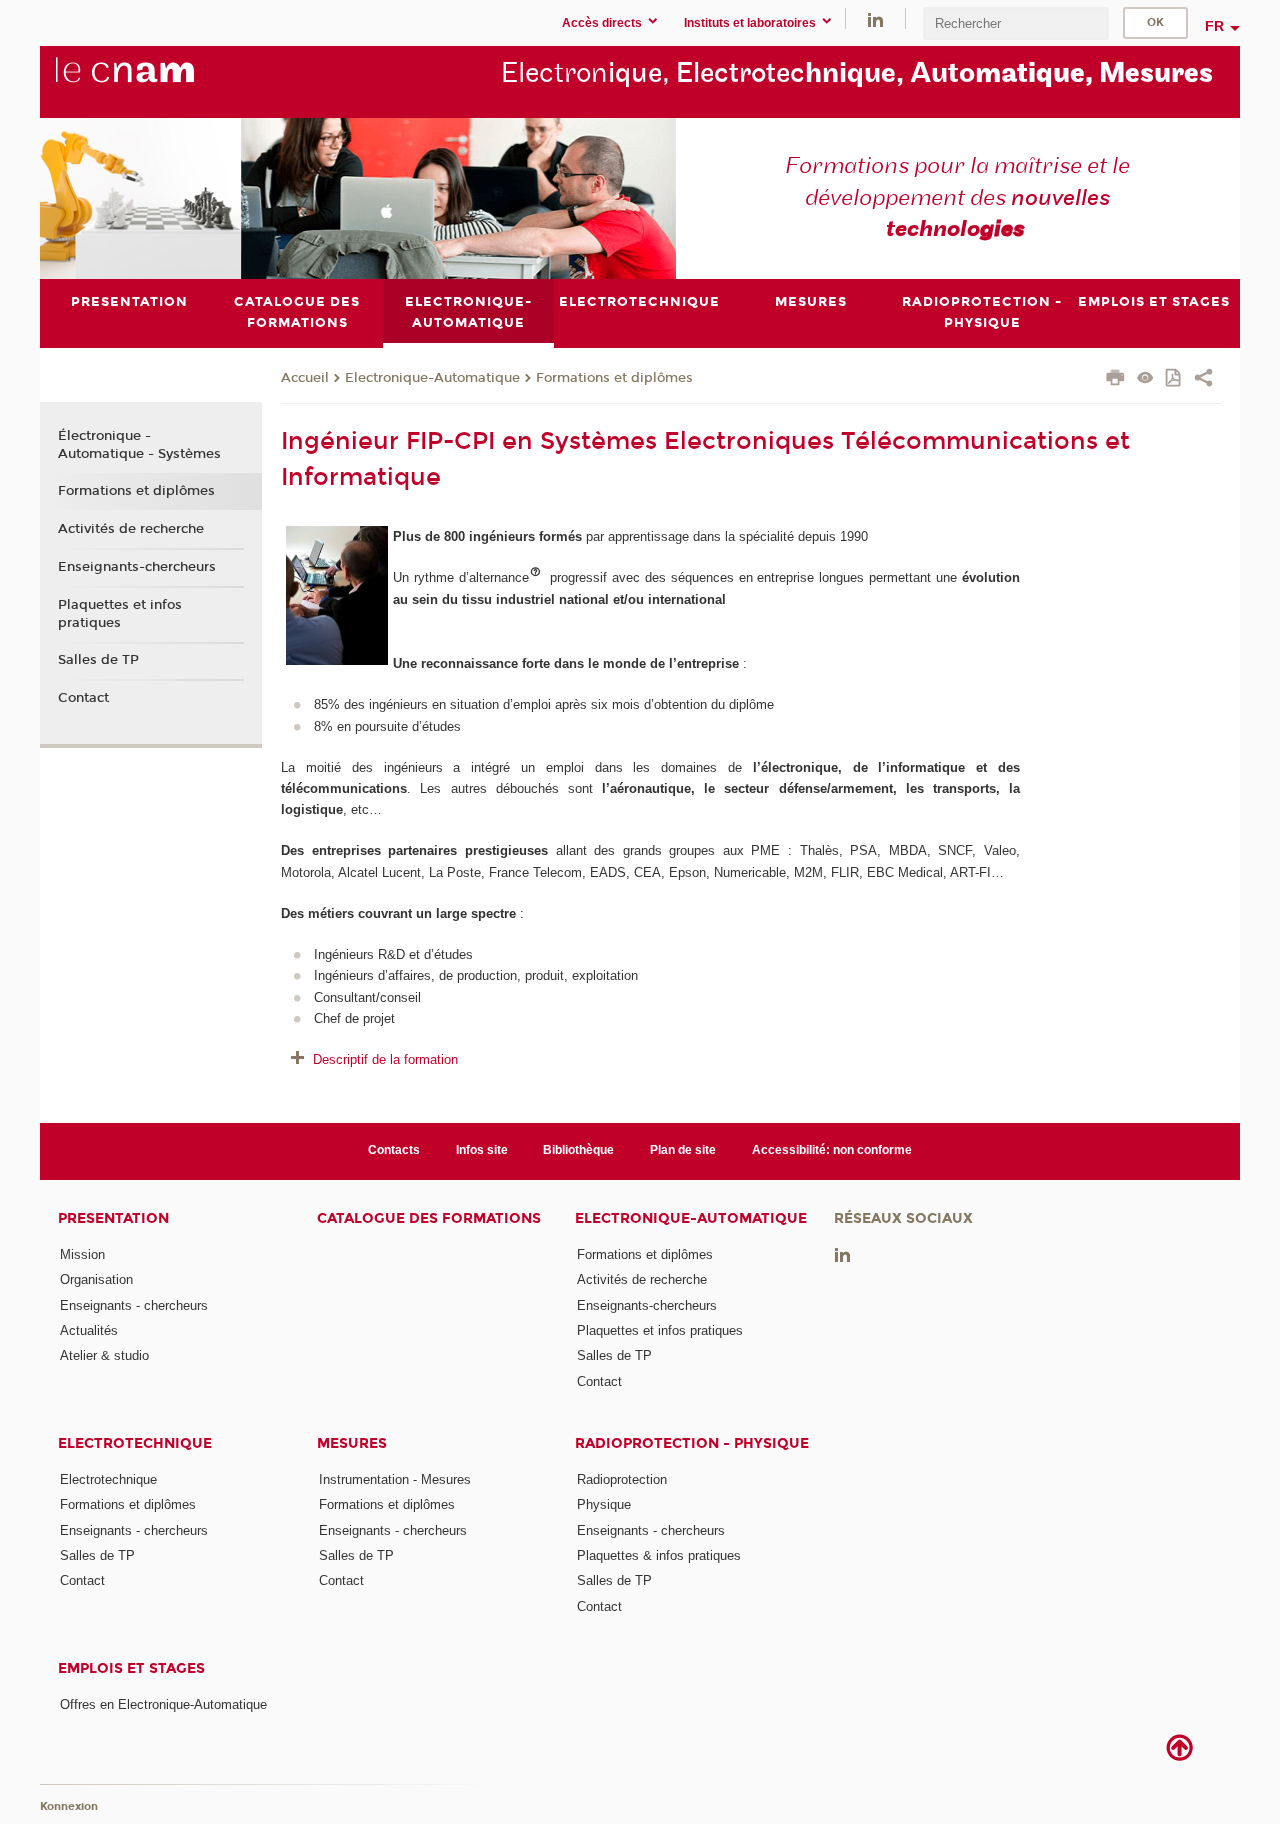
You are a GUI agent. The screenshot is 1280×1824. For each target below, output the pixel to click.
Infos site (482, 1150)
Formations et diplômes (614, 378)
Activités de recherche (131, 529)
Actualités (89, 1330)
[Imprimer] (1115, 380)
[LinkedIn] (875, 18)
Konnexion (69, 1806)
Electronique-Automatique (432, 378)
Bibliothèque (578, 1150)
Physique (604, 1504)
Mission (82, 1254)
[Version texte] (1145, 379)
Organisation (96, 1279)
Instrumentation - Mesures (395, 1479)
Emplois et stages (131, 1668)
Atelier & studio (104, 1355)
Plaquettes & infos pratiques (659, 1555)
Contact (83, 698)
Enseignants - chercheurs (134, 1305)
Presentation (113, 1218)
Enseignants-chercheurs (137, 567)
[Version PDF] (1174, 379)
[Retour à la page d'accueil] (158, 81)
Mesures (352, 1443)
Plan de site (683, 1150)
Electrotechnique (135, 1443)
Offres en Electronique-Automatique (163, 1704)
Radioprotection (622, 1479)
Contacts (394, 1150)
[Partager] (1203, 380)
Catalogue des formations (429, 1218)
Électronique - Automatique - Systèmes (139, 445)
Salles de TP (98, 660)
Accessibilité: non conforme (832, 1150)
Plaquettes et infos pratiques (120, 614)
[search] (1016, 23)
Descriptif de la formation (385, 1059)
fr (1214, 26)
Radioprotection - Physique (692, 1443)
